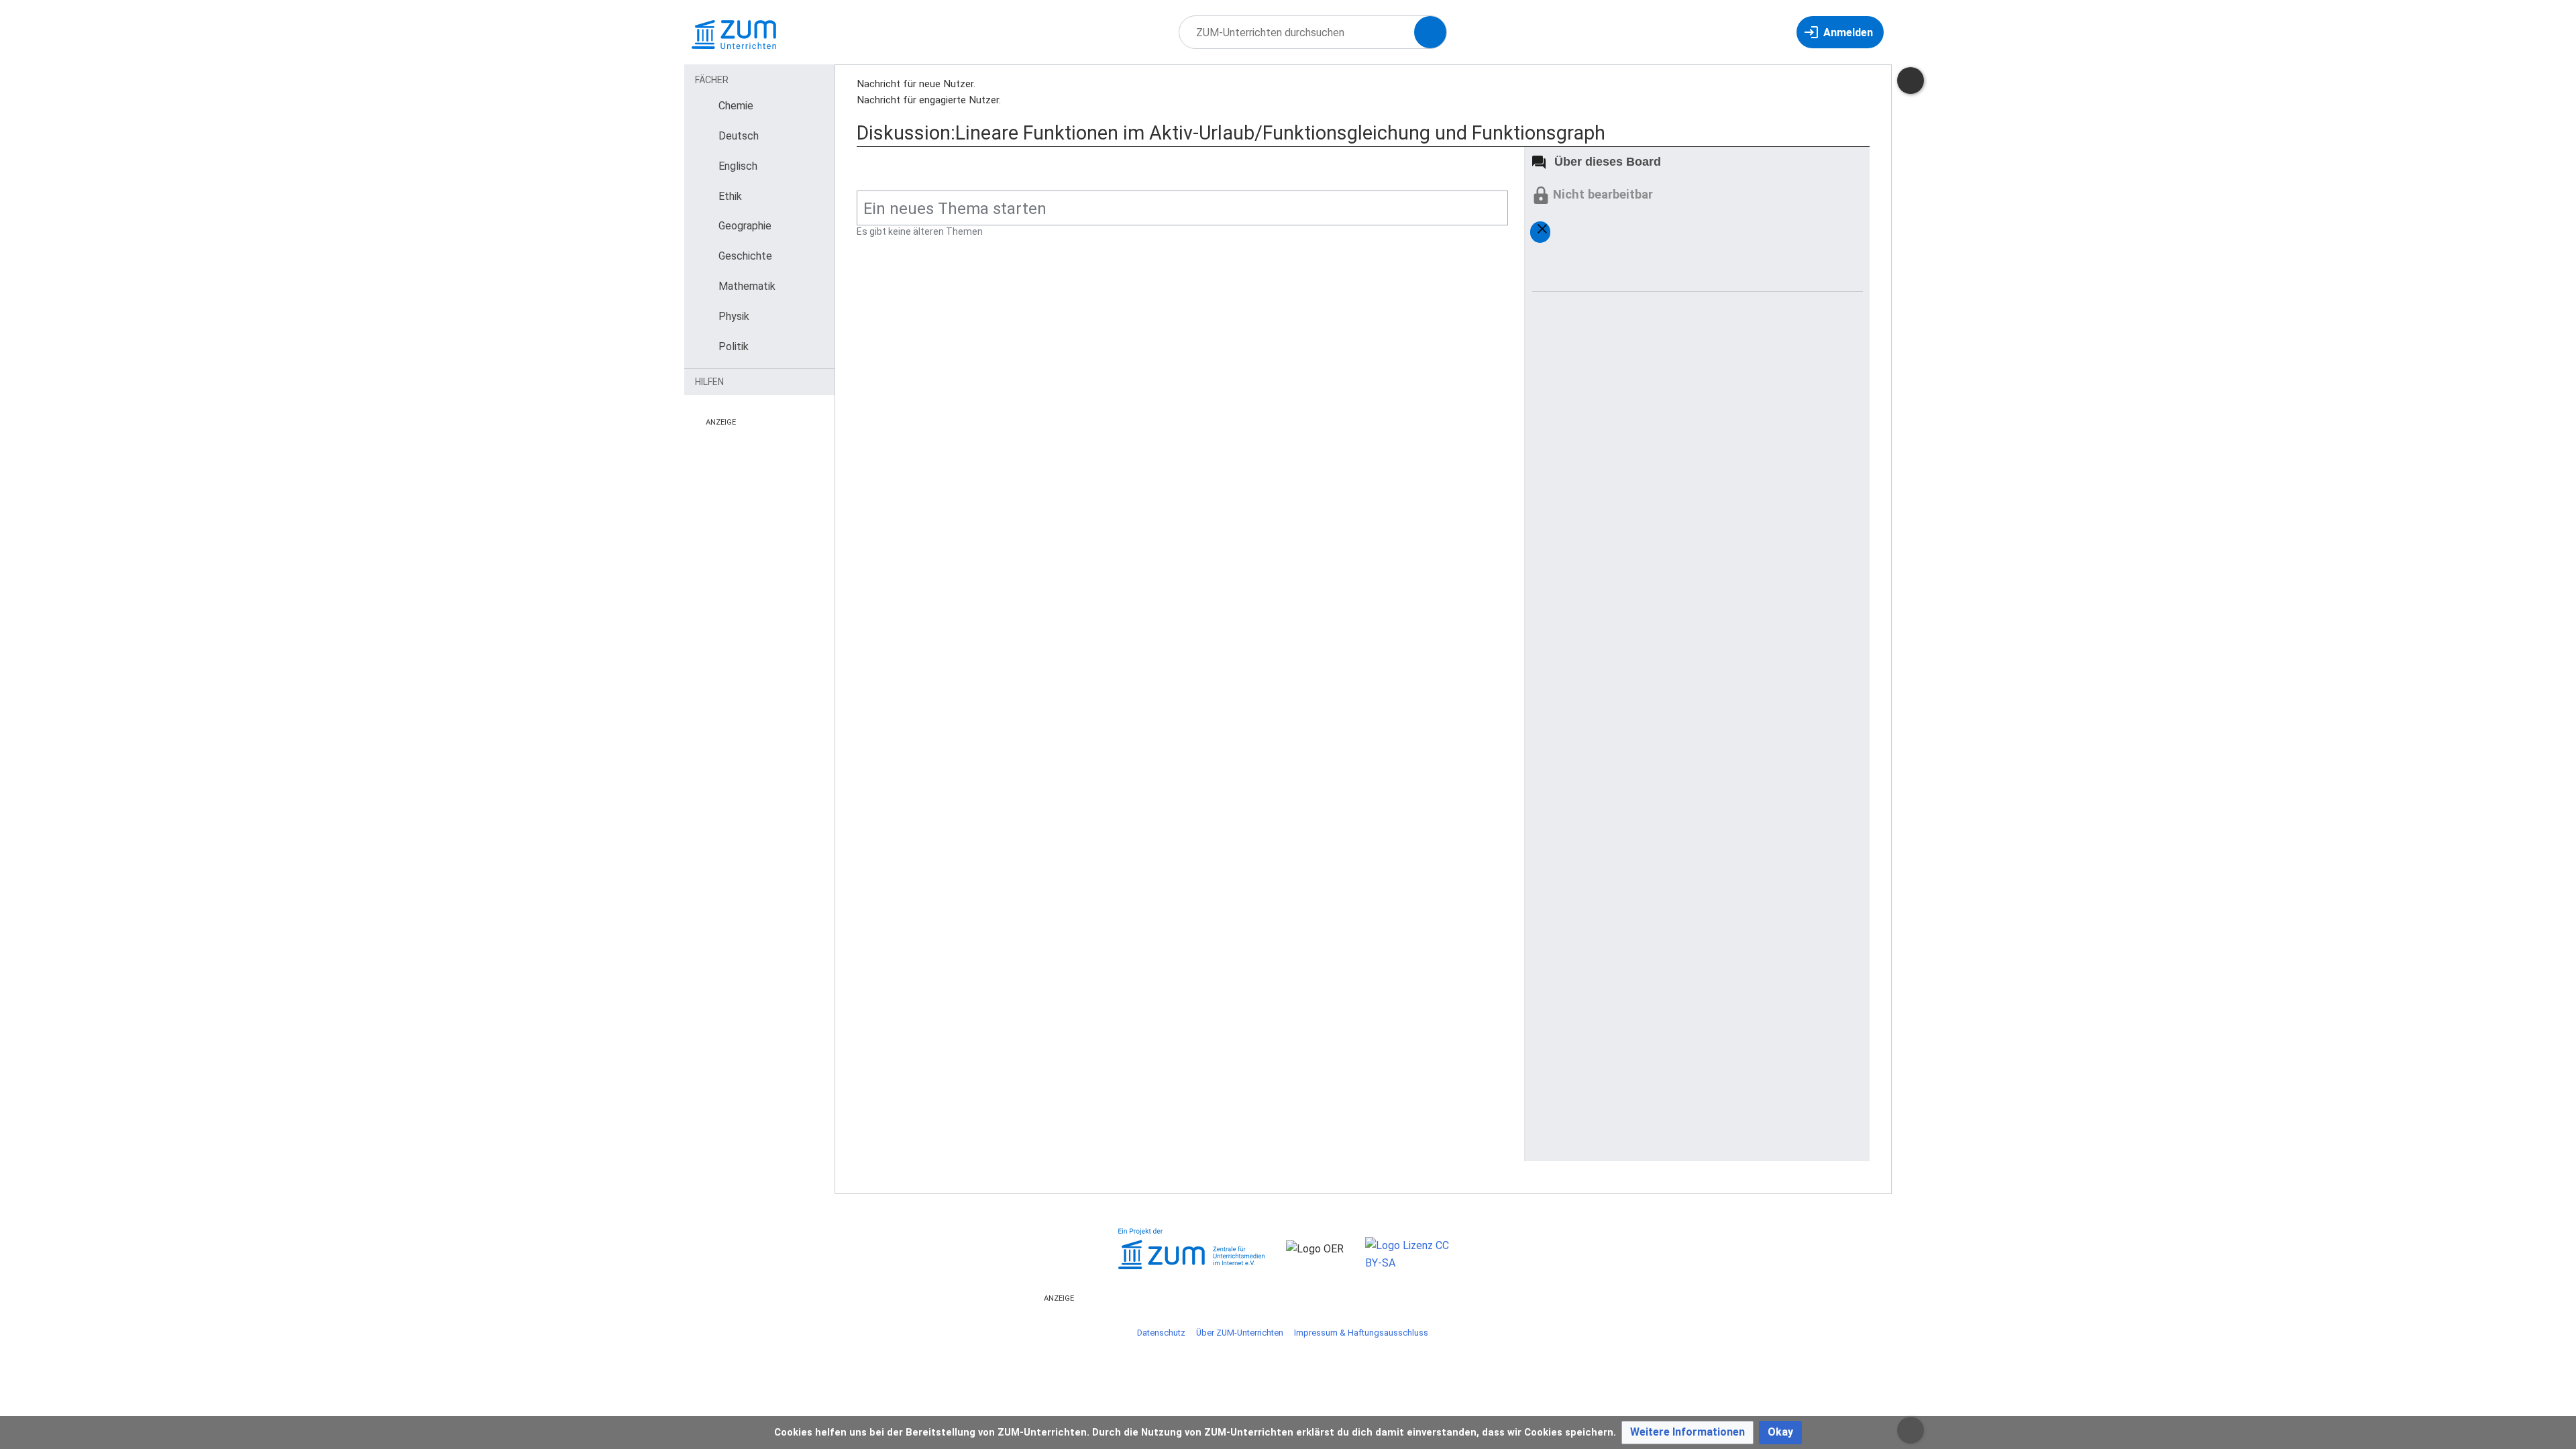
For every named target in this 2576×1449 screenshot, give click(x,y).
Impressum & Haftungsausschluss (1361, 1333)
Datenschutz (1161, 1333)
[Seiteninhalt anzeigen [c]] (1911, 80)
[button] (1687, 1433)
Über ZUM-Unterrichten (1240, 1333)
